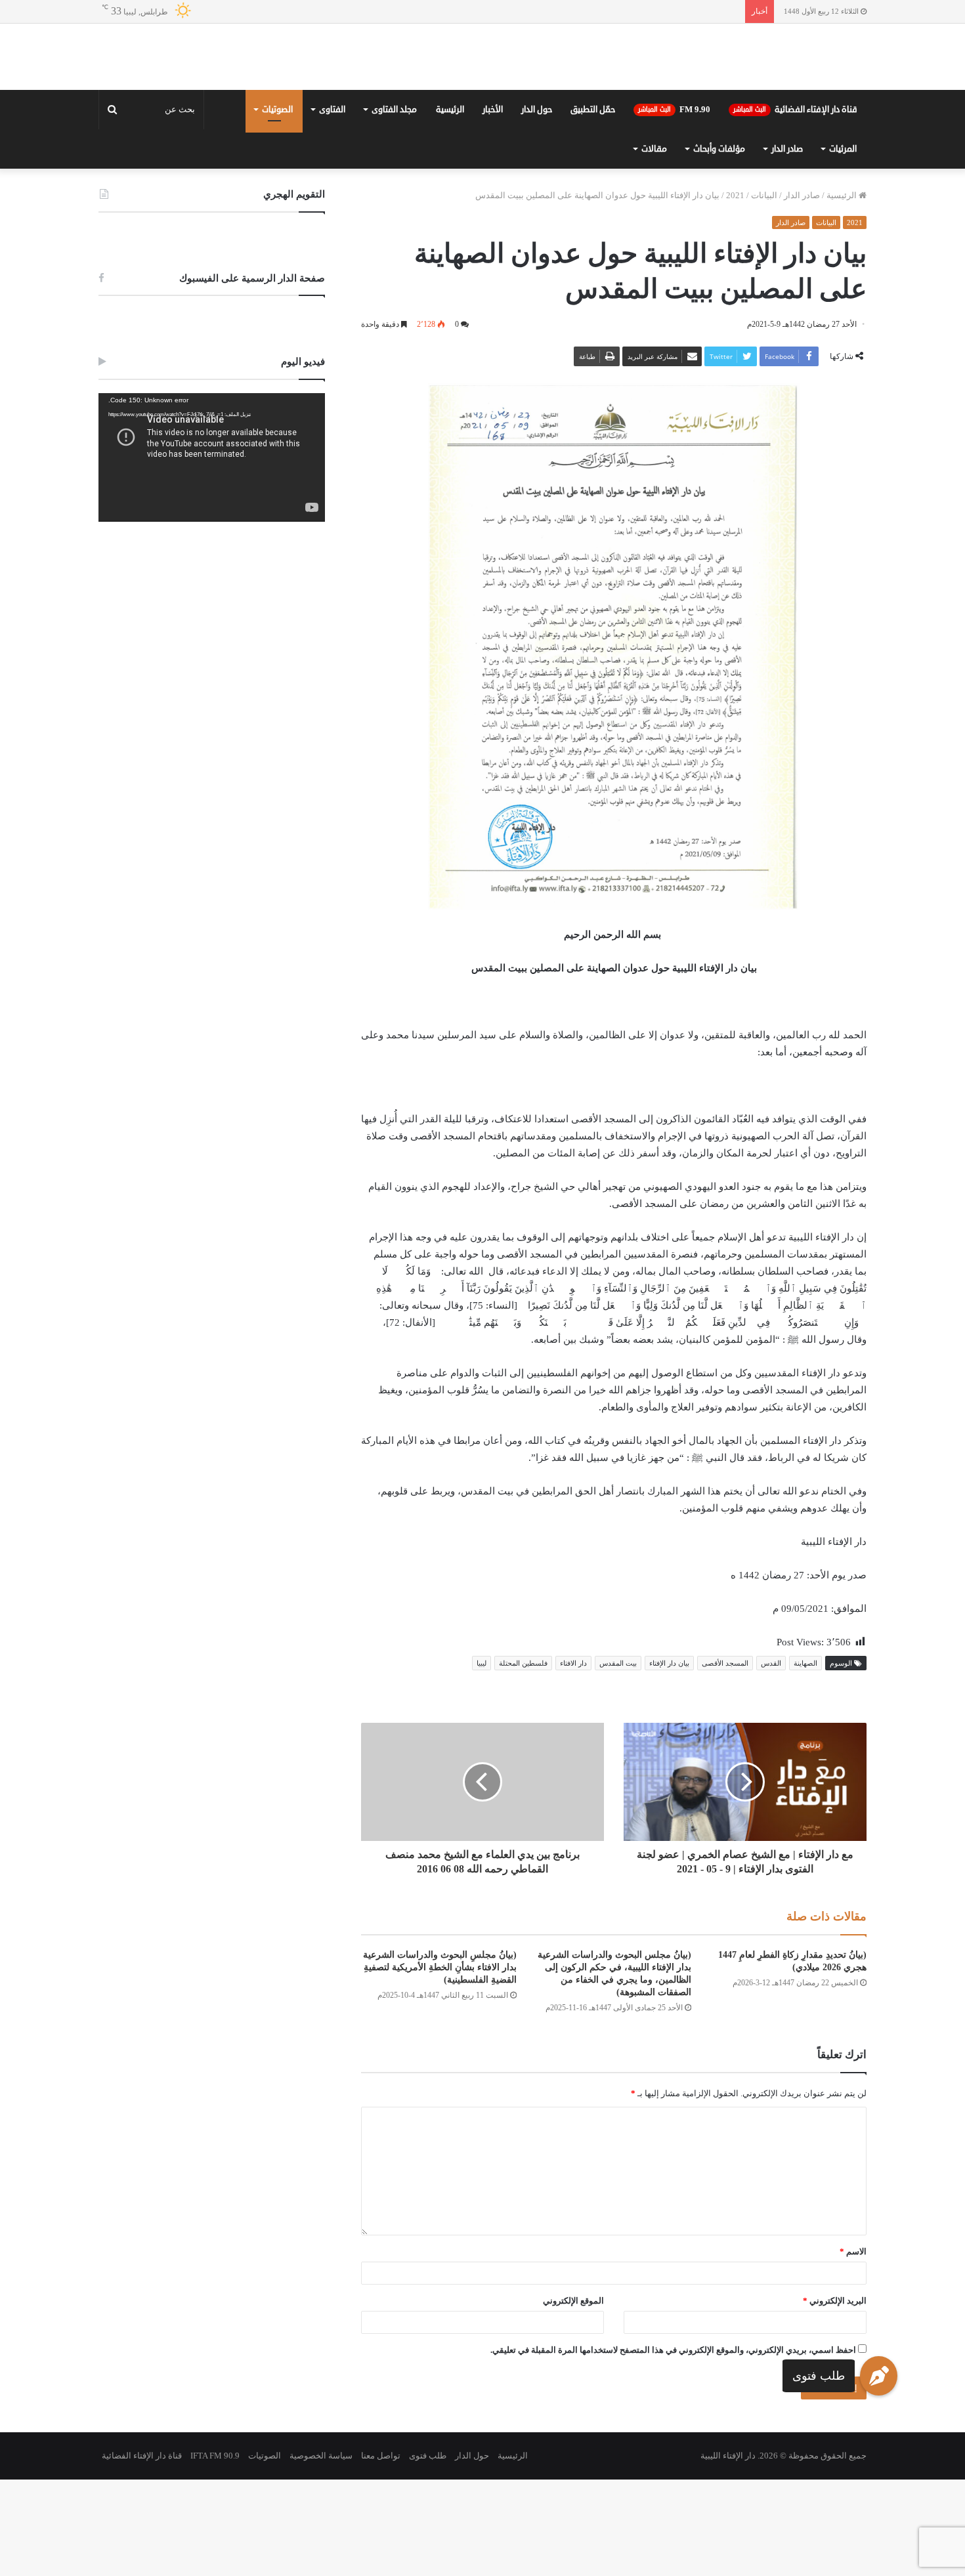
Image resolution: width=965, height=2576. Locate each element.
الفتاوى (332, 206)
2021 (735, 292)
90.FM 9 (674, 206)
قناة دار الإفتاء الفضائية (795, 206)
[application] (212, 554)
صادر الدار (787, 245)
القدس (771, 1760)
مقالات (654, 245)
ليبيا (482, 1760)
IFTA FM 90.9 (215, 2552)
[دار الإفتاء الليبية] (482, 105)
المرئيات (843, 245)
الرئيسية (450, 206)
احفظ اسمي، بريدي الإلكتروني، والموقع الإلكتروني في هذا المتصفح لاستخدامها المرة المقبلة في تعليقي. (673, 2446)
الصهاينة (805, 1760)
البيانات (764, 292)
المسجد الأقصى (725, 1760)
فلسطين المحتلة (523, 1760)
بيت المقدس (618, 1760)
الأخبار (493, 206)
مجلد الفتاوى (394, 206)
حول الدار (537, 206)
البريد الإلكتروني (835, 2397)
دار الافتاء (573, 1760)
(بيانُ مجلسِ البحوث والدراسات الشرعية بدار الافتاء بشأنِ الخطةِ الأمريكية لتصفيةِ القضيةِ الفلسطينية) (440, 2064)
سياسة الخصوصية (321, 2552)
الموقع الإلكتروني (573, 2397)
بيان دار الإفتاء (669, 1760)
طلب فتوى (819, 2376)
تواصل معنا (381, 2552)
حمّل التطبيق (593, 206)
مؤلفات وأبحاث (719, 245)
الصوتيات (277, 206)
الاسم (853, 2348)
